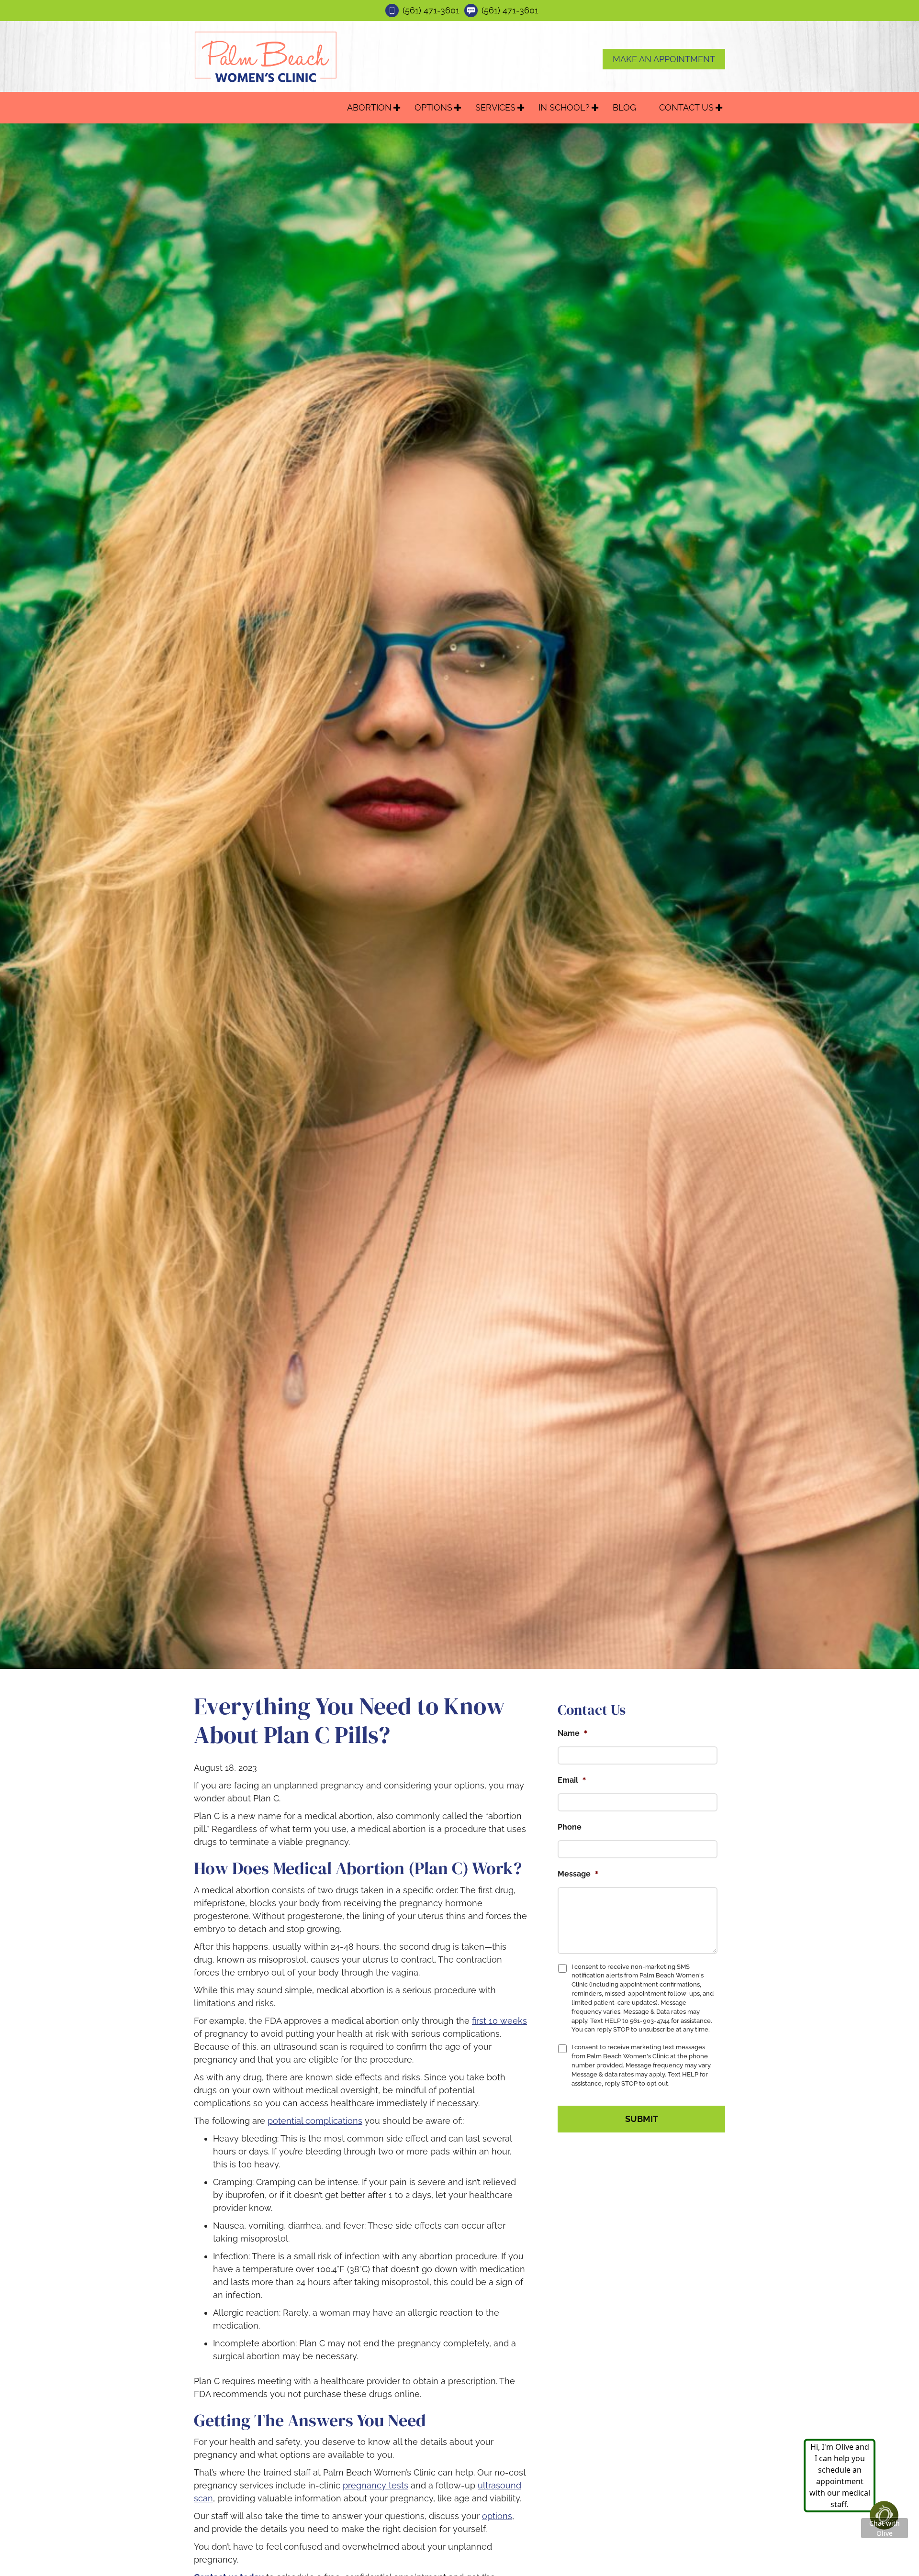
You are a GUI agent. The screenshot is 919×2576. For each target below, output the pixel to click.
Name (573, 1733)
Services (495, 107)
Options (433, 107)
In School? (564, 107)
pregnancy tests (375, 2485)
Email (572, 1780)
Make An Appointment (664, 59)
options (497, 2516)
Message (578, 1874)
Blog (624, 107)
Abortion (369, 107)
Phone (570, 1827)
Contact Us (686, 107)
